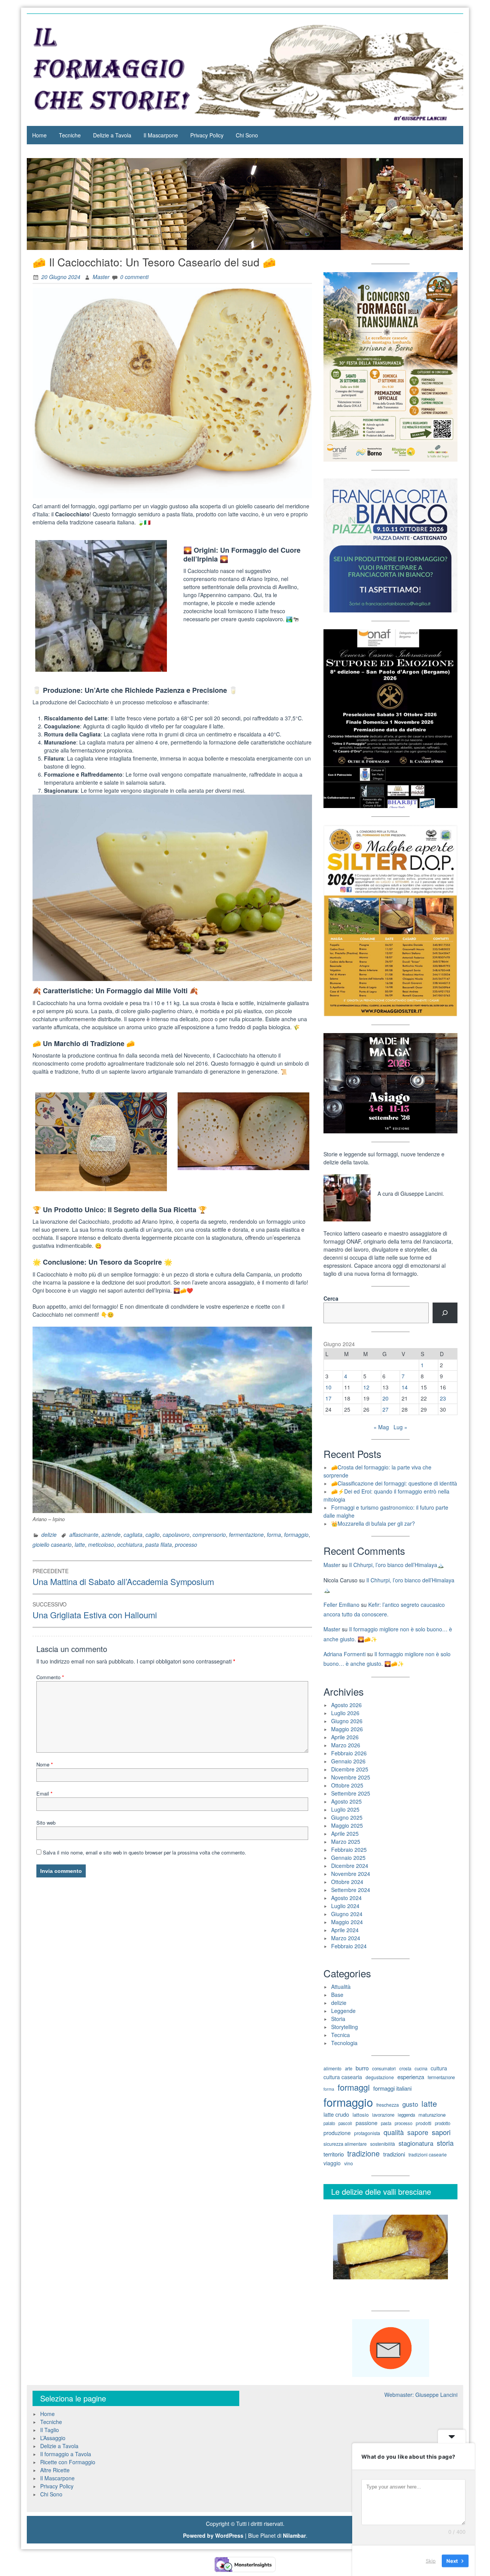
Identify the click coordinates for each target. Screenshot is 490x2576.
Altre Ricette (55, 2470)
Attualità (341, 1987)
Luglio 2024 (345, 1906)
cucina (421, 2068)
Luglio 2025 (345, 1809)
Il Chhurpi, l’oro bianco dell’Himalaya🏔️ (396, 1565)
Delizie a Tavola (112, 135)
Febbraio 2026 (349, 1753)
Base (337, 1995)
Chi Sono (247, 135)
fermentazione (246, 1534)
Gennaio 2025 (348, 1858)
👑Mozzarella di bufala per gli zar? (373, 1523)
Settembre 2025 (351, 1793)
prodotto (443, 2123)
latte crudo (336, 2114)
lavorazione (383, 2115)
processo (186, 1544)
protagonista (367, 2133)
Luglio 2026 (345, 1713)
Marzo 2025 (346, 1841)
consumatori (384, 2068)
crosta (405, 2068)
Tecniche (70, 135)
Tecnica (341, 2035)
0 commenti (134, 277)
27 (385, 1409)
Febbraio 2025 (349, 1850)
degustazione (380, 2077)
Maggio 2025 (347, 1825)
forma (274, 1534)
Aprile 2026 (345, 1737)
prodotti (424, 2123)
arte (349, 2068)
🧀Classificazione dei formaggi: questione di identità (394, 1483)
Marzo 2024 (346, 1938)
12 (366, 1387)
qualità (394, 2132)
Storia (338, 2019)
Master (101, 277)
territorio (334, 2154)
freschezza (388, 2105)
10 (328, 1387)
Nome (45, 1764)
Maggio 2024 (347, 1922)
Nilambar (294, 2535)
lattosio (361, 2115)
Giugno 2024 (347, 1914)
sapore (418, 2132)
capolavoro (176, 1534)
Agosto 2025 (346, 1801)
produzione (337, 2133)
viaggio (332, 2163)
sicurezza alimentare (345, 2144)
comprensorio (209, 1534)
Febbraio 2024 (349, 1946)
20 (385, 1398)
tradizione (363, 2153)
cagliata (133, 1534)
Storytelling (345, 2027)
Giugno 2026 (347, 1721)
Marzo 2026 (346, 1745)
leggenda (406, 2115)
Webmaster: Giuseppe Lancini (421, 2395)
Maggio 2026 (347, 1729)
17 (328, 1398)
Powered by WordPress (213, 2535)
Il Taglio (50, 2430)
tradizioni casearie (428, 2155)
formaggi (354, 2087)
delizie (49, 1534)
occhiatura (130, 1544)
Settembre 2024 (351, 1890)
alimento (332, 2068)
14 (405, 1387)
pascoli (345, 2123)
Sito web (46, 1823)
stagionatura (416, 2143)
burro (362, 2068)
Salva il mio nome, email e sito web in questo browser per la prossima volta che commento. (145, 1852)
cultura (439, 2068)
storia (445, 2143)
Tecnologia (344, 2043)
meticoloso (101, 1544)
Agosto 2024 (346, 1898)
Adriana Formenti (345, 1654)
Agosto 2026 (346, 1705)
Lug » (400, 1427)
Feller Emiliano (341, 1605)
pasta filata (159, 1544)
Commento (50, 1677)
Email (44, 1793)
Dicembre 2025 (350, 1769)
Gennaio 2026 (348, 1761)
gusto (410, 2104)
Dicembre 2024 (350, 1866)
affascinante (84, 1534)
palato (329, 2123)
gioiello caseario (52, 1544)
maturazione (432, 2115)
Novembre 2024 (351, 1874)
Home (39, 135)
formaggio (296, 1534)
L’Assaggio (53, 2438)
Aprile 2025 (345, 1833)
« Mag (381, 1427)
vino (349, 2163)
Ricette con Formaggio (68, 2462)
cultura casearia (343, 2077)
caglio (153, 1534)
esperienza (411, 2077)
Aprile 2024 (345, 1930)
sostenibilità (383, 2144)
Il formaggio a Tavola (66, 2454)
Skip (431, 2560)
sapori (441, 2132)
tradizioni (394, 2154)
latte (80, 1544)
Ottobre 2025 (347, 1785)
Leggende (343, 2011)
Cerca (331, 1298)
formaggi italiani (392, 2088)
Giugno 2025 (347, 1817)
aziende (111, 1534)
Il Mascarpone (161, 135)
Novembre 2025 (351, 1777)
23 (443, 1398)
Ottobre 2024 (347, 1882)
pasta (386, 2123)
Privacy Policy (207, 135)
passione (367, 2123)
